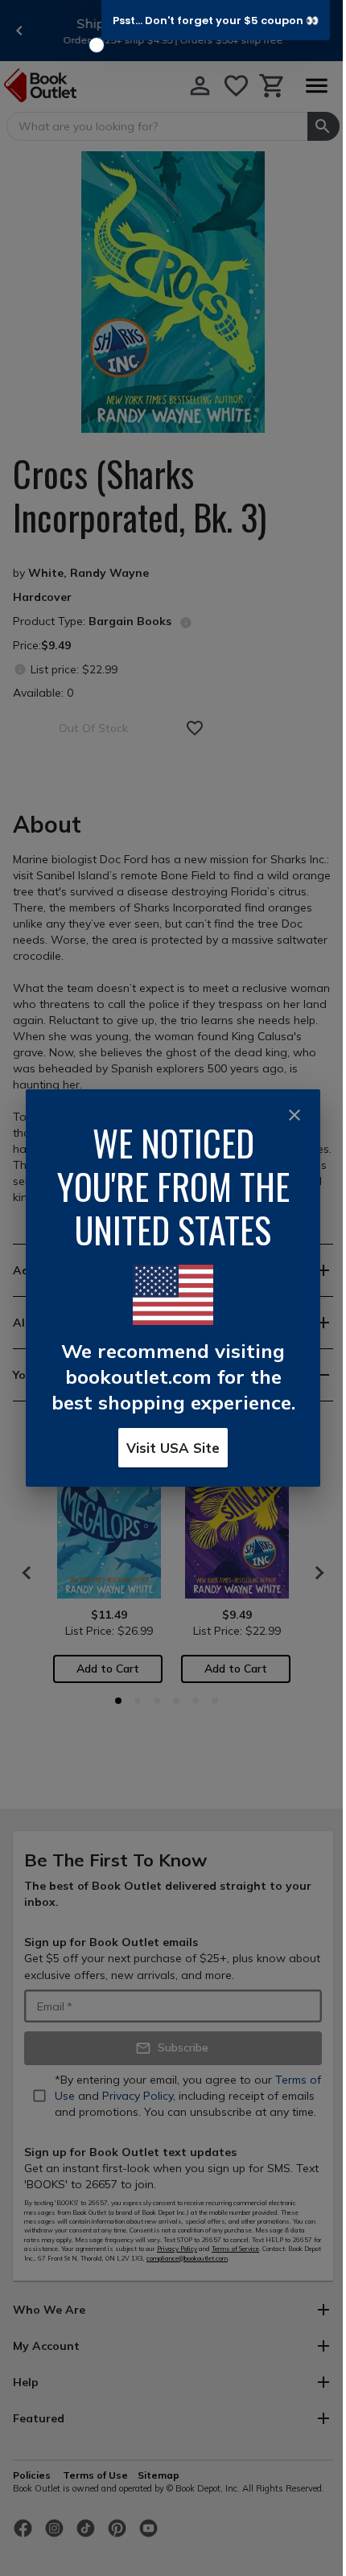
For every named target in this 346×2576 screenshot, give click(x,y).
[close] (295, 1115)
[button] (216, 20)
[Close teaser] (97, 45)
